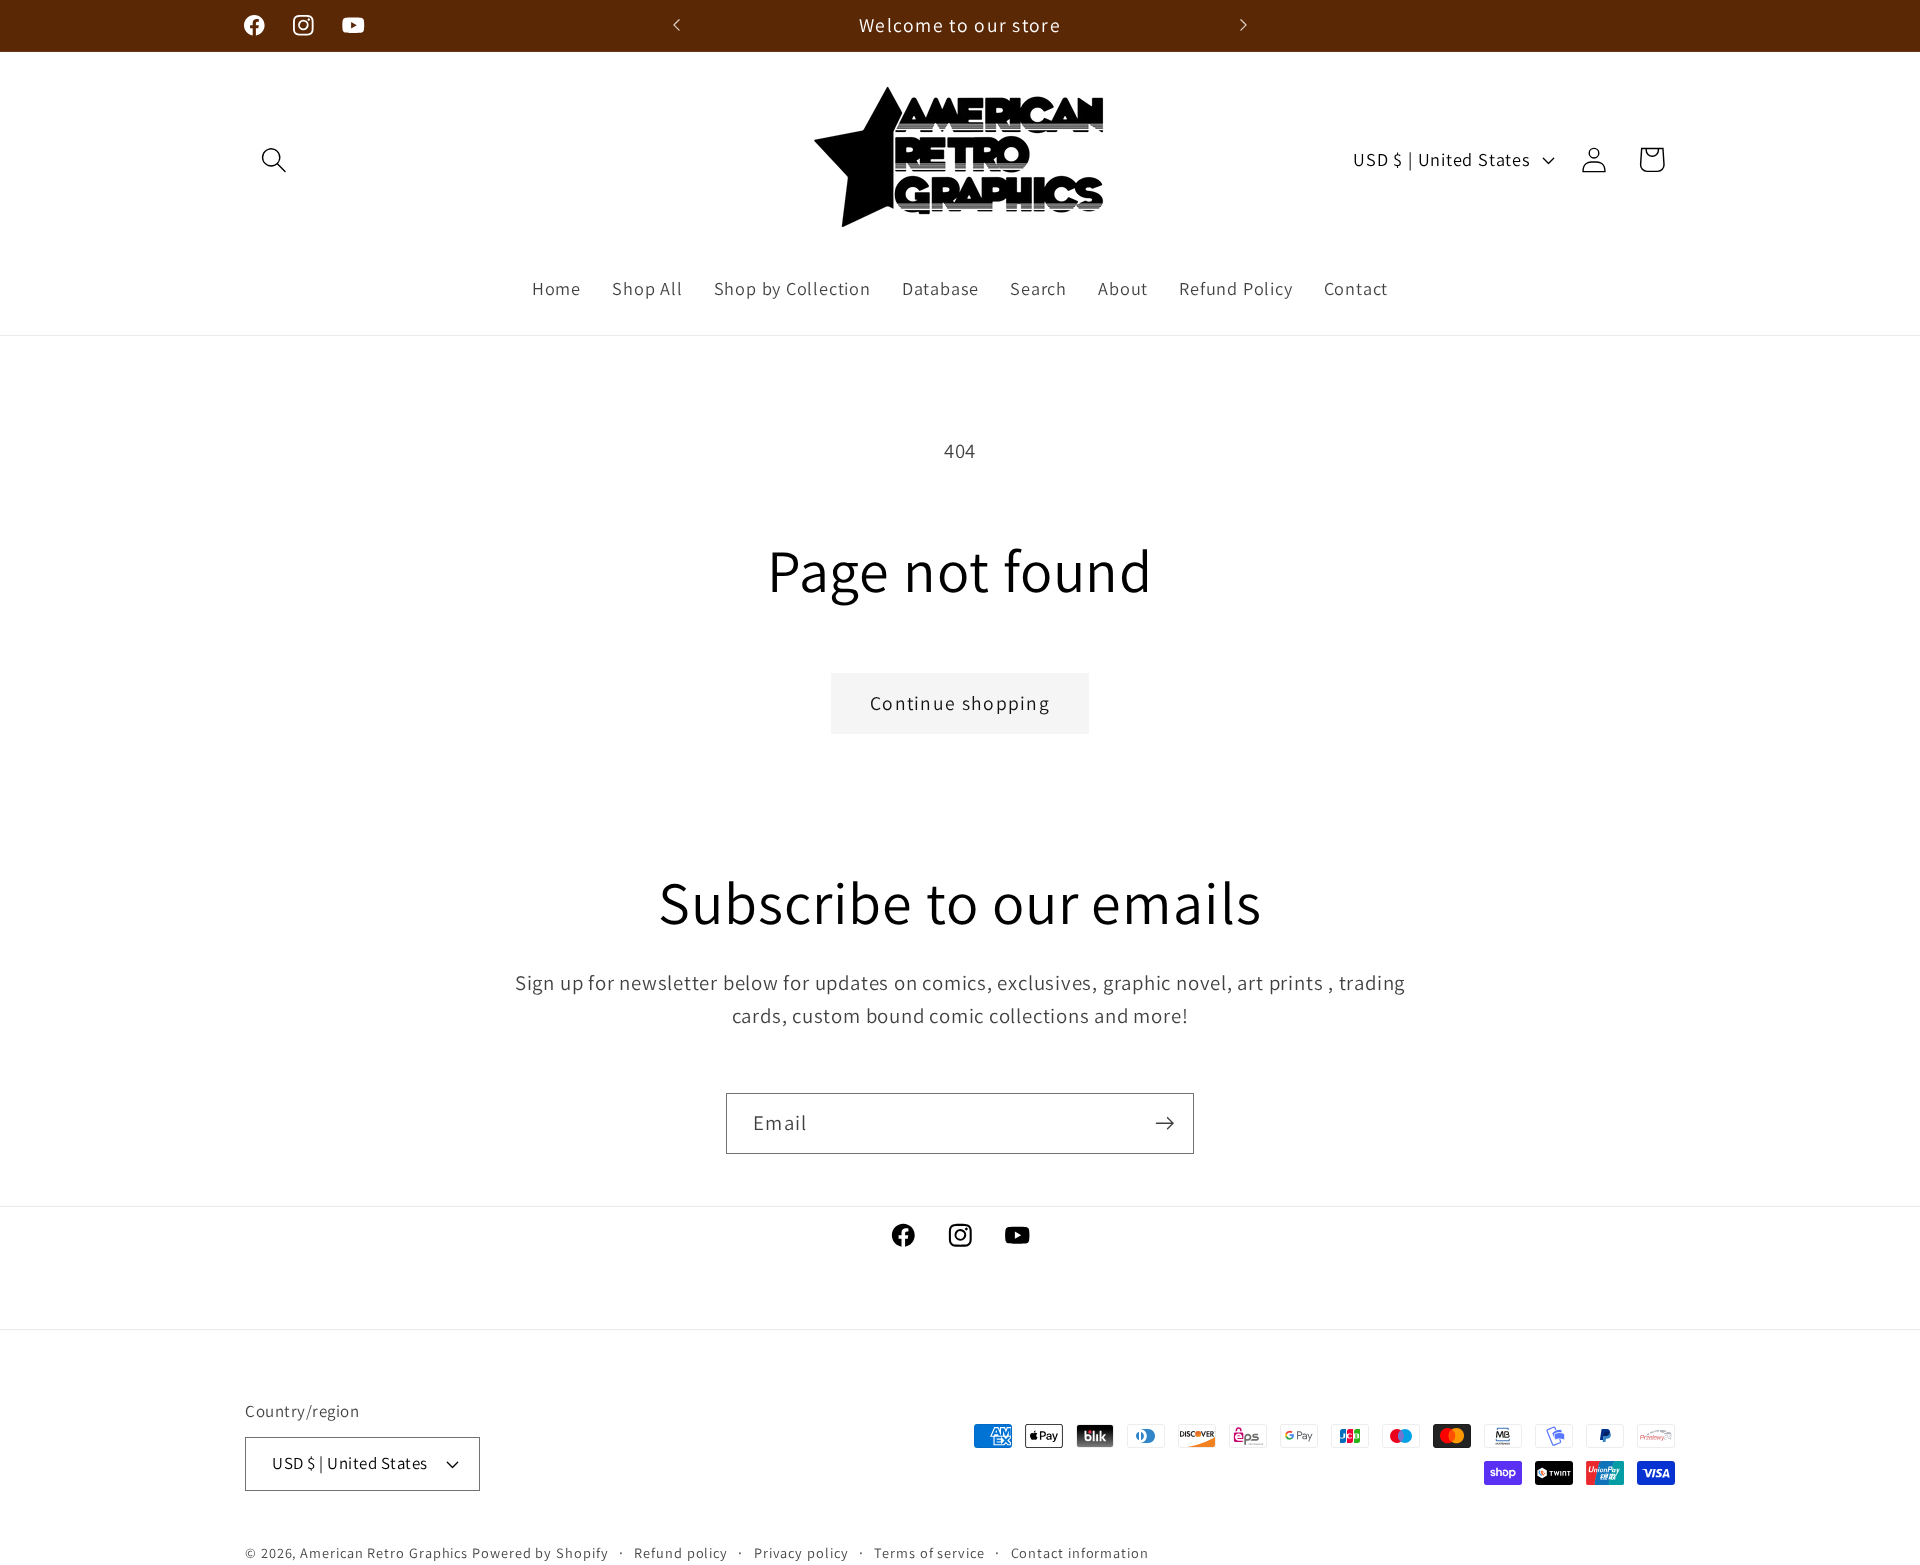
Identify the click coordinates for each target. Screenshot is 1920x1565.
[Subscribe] (1164, 1123)
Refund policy (681, 1552)
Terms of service (929, 1552)
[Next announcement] (1244, 25)
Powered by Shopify (540, 1552)
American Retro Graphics (384, 1552)
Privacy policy (801, 1552)
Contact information (1080, 1552)
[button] (273, 159)
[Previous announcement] (677, 25)
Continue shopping (960, 703)
